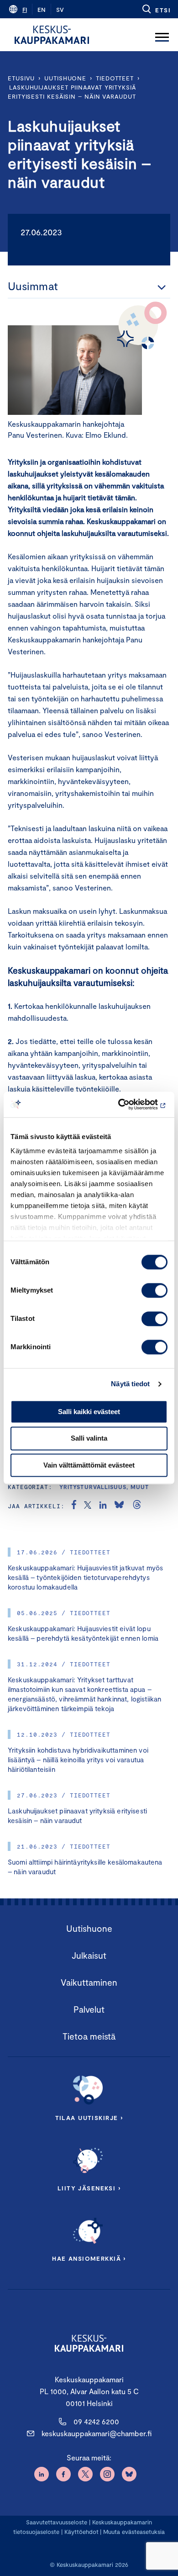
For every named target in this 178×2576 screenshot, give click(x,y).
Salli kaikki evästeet (89, 1412)
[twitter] (88, 1506)
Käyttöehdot (81, 2532)
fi (25, 10)
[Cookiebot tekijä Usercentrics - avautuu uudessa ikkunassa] (128, 1104)
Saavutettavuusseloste (57, 2522)
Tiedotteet (115, 78)
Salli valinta (89, 1439)
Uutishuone (65, 78)
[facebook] (74, 1506)
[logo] (52, 35)
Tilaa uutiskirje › (89, 2118)
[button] (156, 9)
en (42, 10)
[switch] (154, 1290)
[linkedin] (103, 1506)
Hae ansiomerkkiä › (89, 2258)
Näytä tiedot (130, 1384)
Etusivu (21, 78)
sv (60, 10)
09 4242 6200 (96, 2421)
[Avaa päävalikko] (162, 35)
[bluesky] (119, 1506)
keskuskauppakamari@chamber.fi (97, 2433)
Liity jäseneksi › (89, 2188)
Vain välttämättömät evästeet (89, 1465)
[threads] (137, 1506)
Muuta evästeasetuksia (134, 2532)
